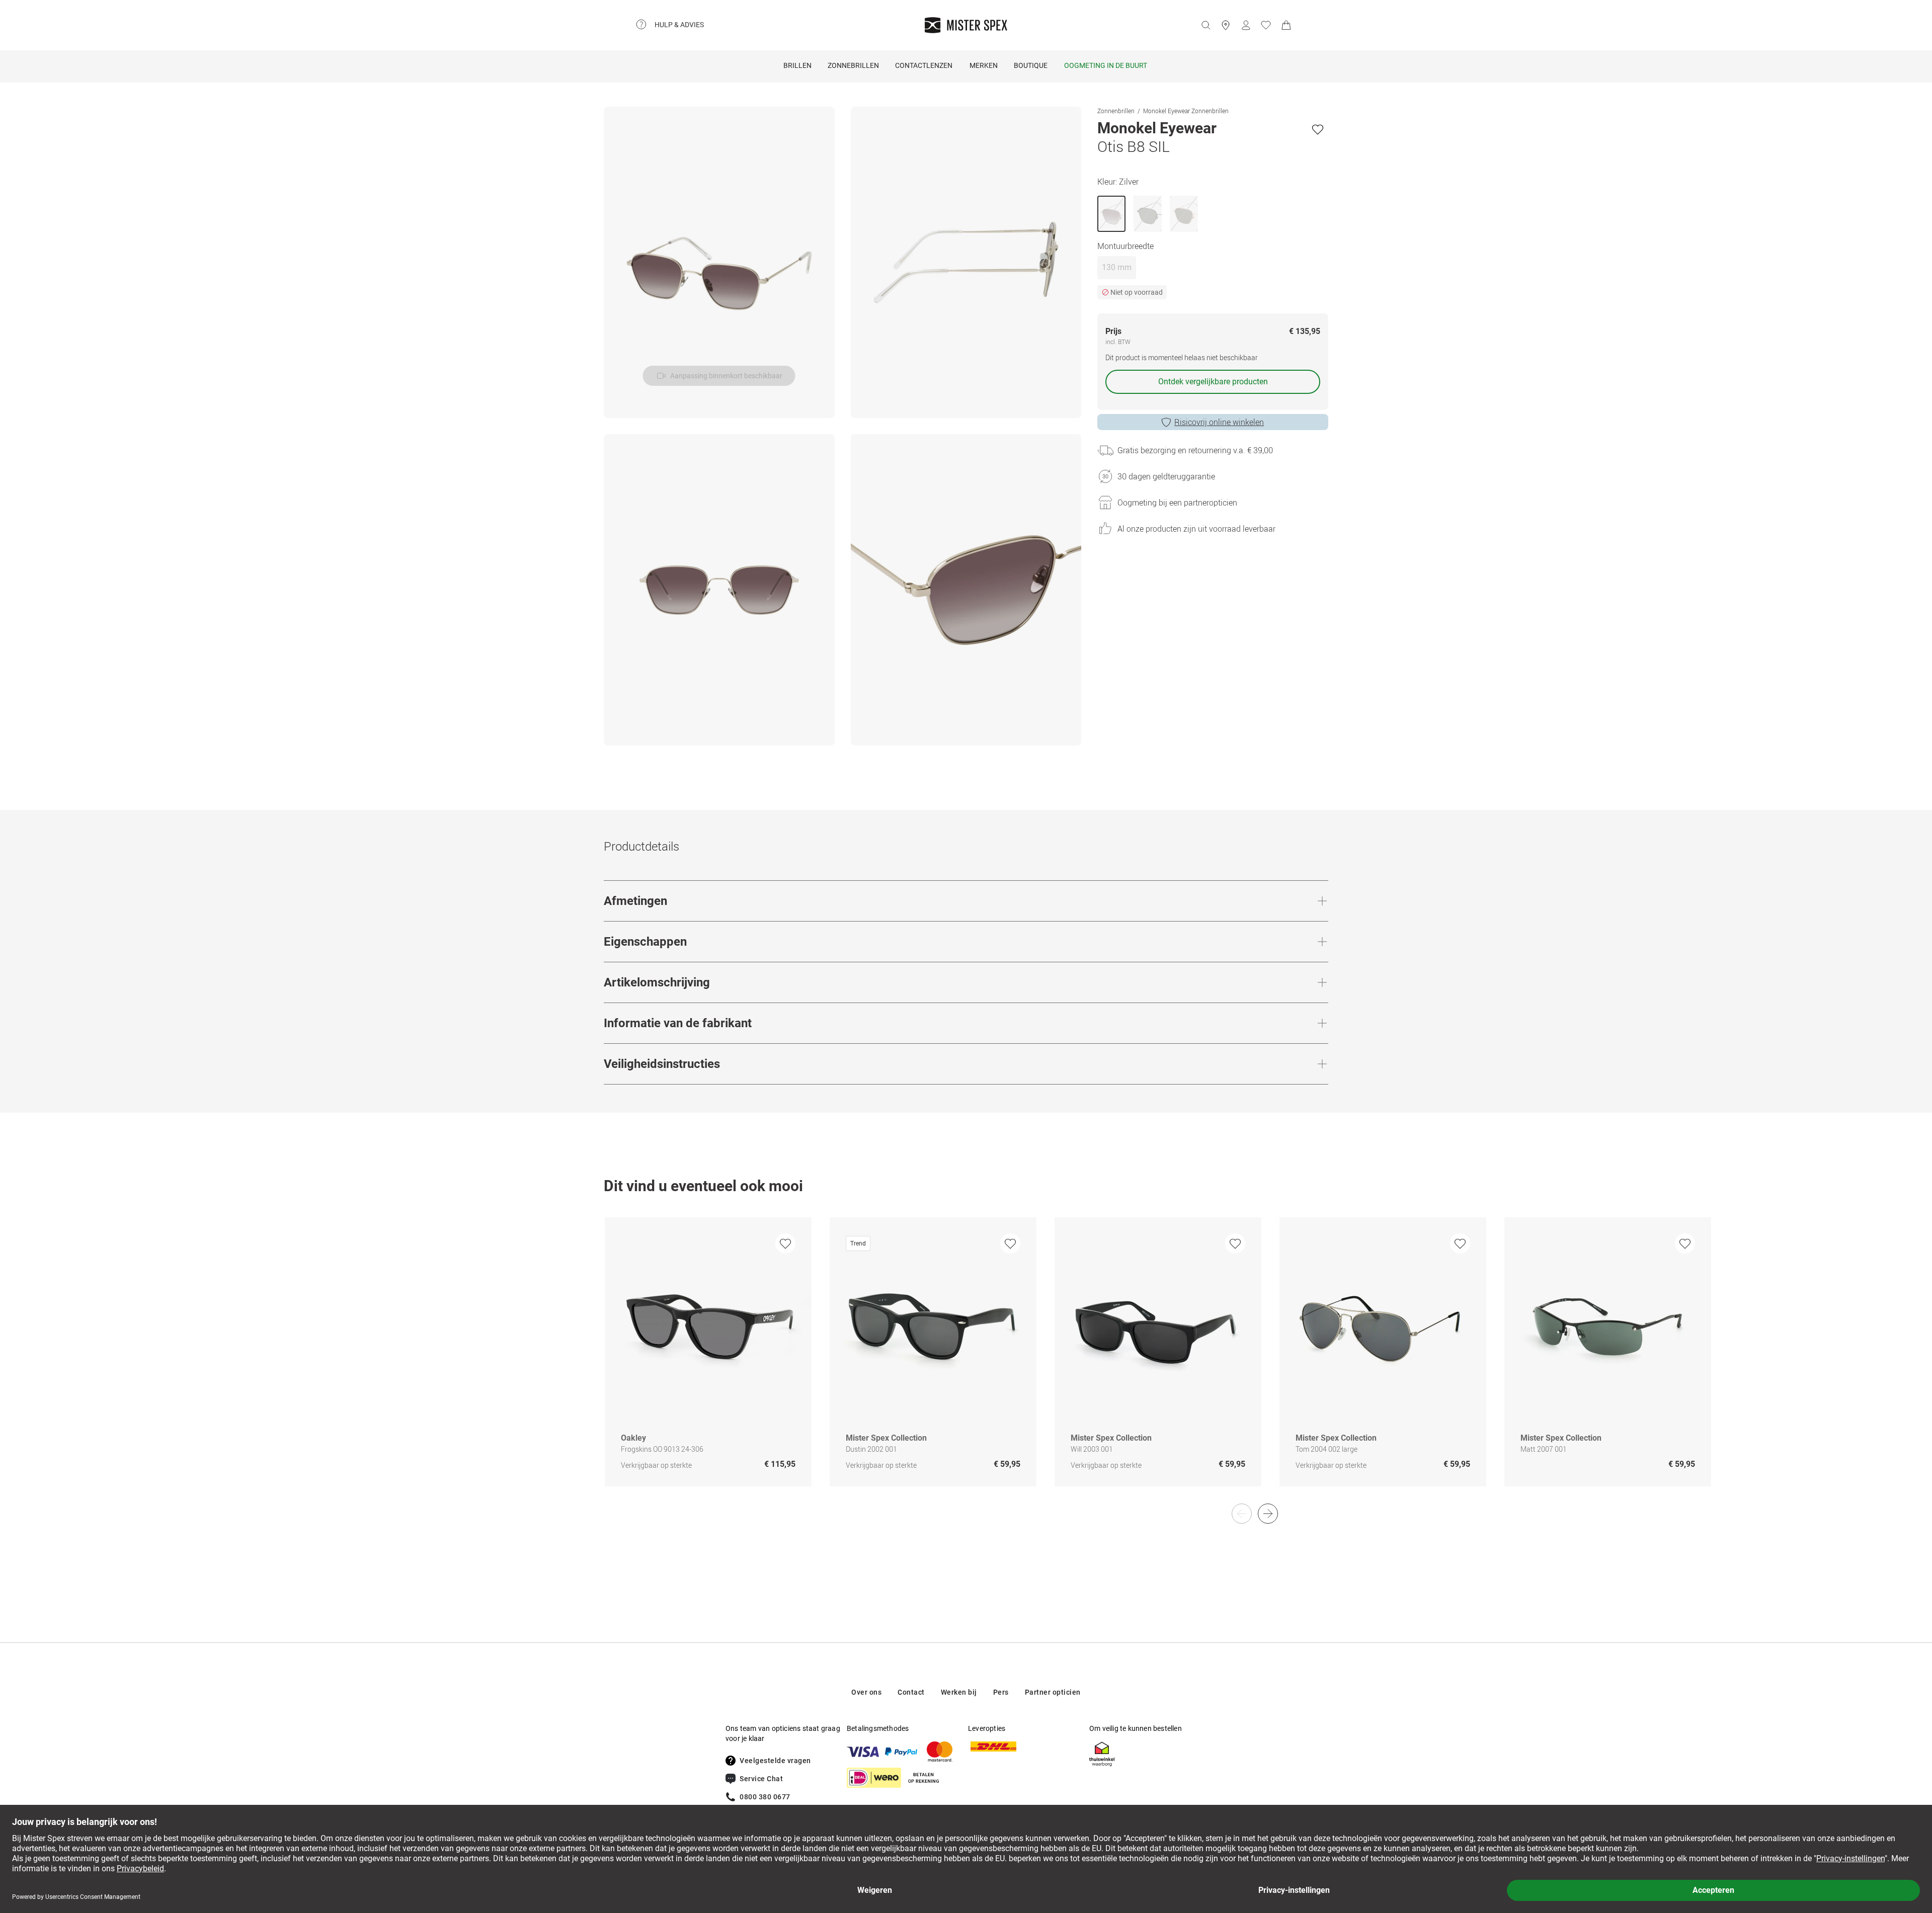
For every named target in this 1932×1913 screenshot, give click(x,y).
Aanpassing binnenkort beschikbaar (726, 376)
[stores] (1226, 25)
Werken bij (959, 1692)
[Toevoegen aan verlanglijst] (1318, 129)
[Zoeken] (1205, 25)
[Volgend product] (1268, 1514)
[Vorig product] (1242, 1514)
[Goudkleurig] (1184, 214)
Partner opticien (1053, 1692)
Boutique (1031, 65)
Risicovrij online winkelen (1219, 422)
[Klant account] (1246, 25)
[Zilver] (1111, 214)
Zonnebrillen (853, 65)
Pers (1001, 1692)
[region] (966, 1362)
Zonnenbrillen (1116, 111)
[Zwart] (1148, 214)
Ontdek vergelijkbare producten (1213, 382)
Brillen (797, 65)
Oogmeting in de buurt (1106, 65)
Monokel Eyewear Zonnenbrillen (1186, 111)
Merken (984, 65)
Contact (911, 1692)
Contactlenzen (924, 65)
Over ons (866, 1692)
